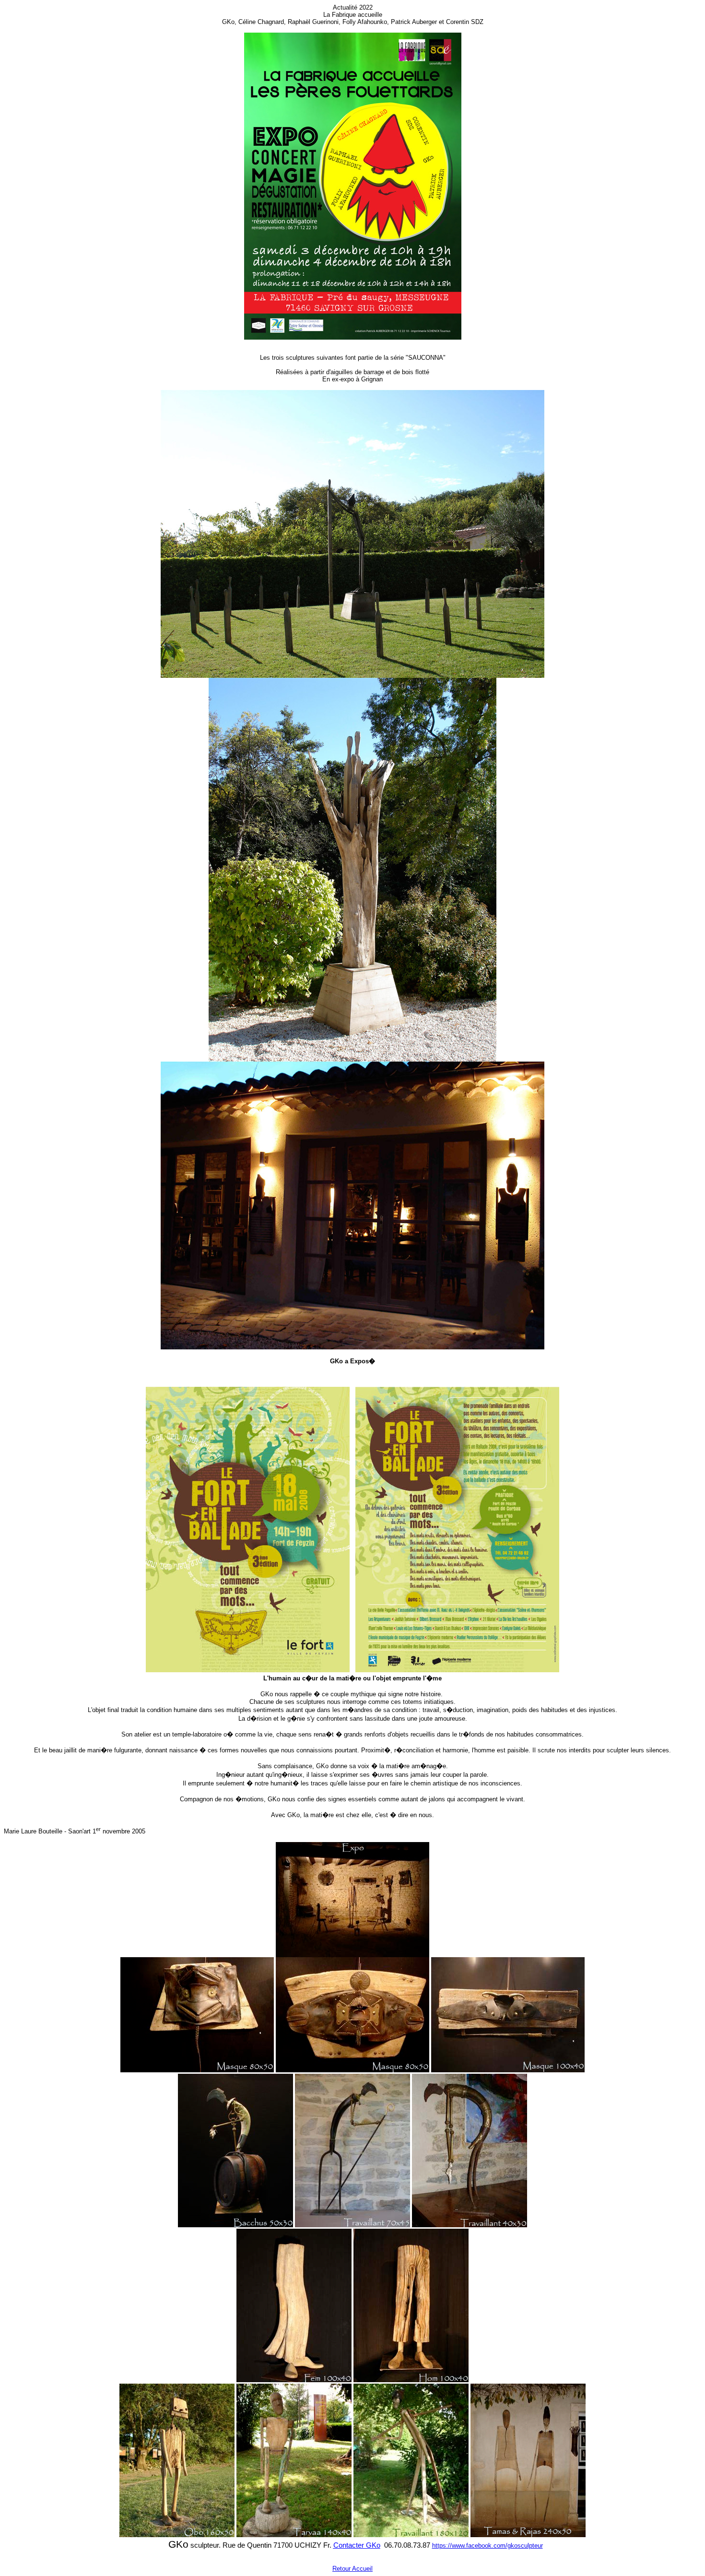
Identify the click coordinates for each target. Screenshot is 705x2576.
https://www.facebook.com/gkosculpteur (488, 2546)
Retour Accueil (352, 2569)
